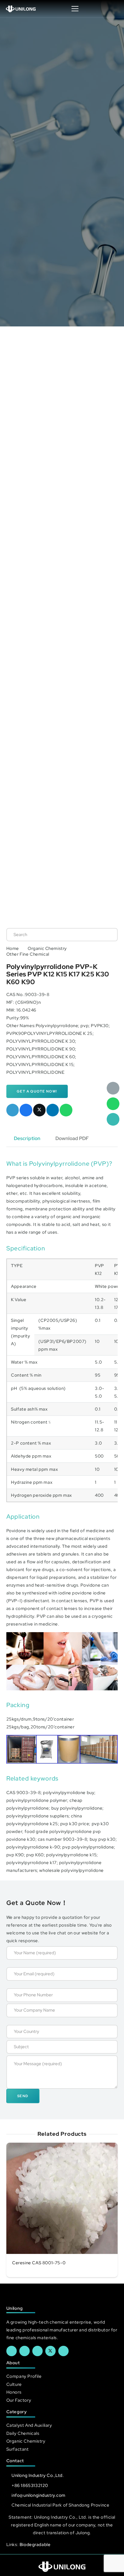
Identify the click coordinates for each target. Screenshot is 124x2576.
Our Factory (19, 2400)
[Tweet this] (40, 1110)
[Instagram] (63, 2351)
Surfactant (18, 2449)
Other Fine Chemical (28, 954)
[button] (114, 9)
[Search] (107, 935)
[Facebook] (12, 2351)
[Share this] (26, 1110)
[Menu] (75, 9)
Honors (14, 2392)
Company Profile (24, 2376)
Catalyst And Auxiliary (29, 2425)
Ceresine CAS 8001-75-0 (39, 2263)
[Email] (113, 1088)
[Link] (21, 9)
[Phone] (113, 1119)
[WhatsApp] (113, 1104)
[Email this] (13, 1110)
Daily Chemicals (23, 2433)
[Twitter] (50, 2351)
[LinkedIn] (25, 2351)
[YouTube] (37, 2351)
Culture (14, 2384)
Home (13, 948)
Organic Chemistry (47, 948)
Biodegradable (35, 2544)
